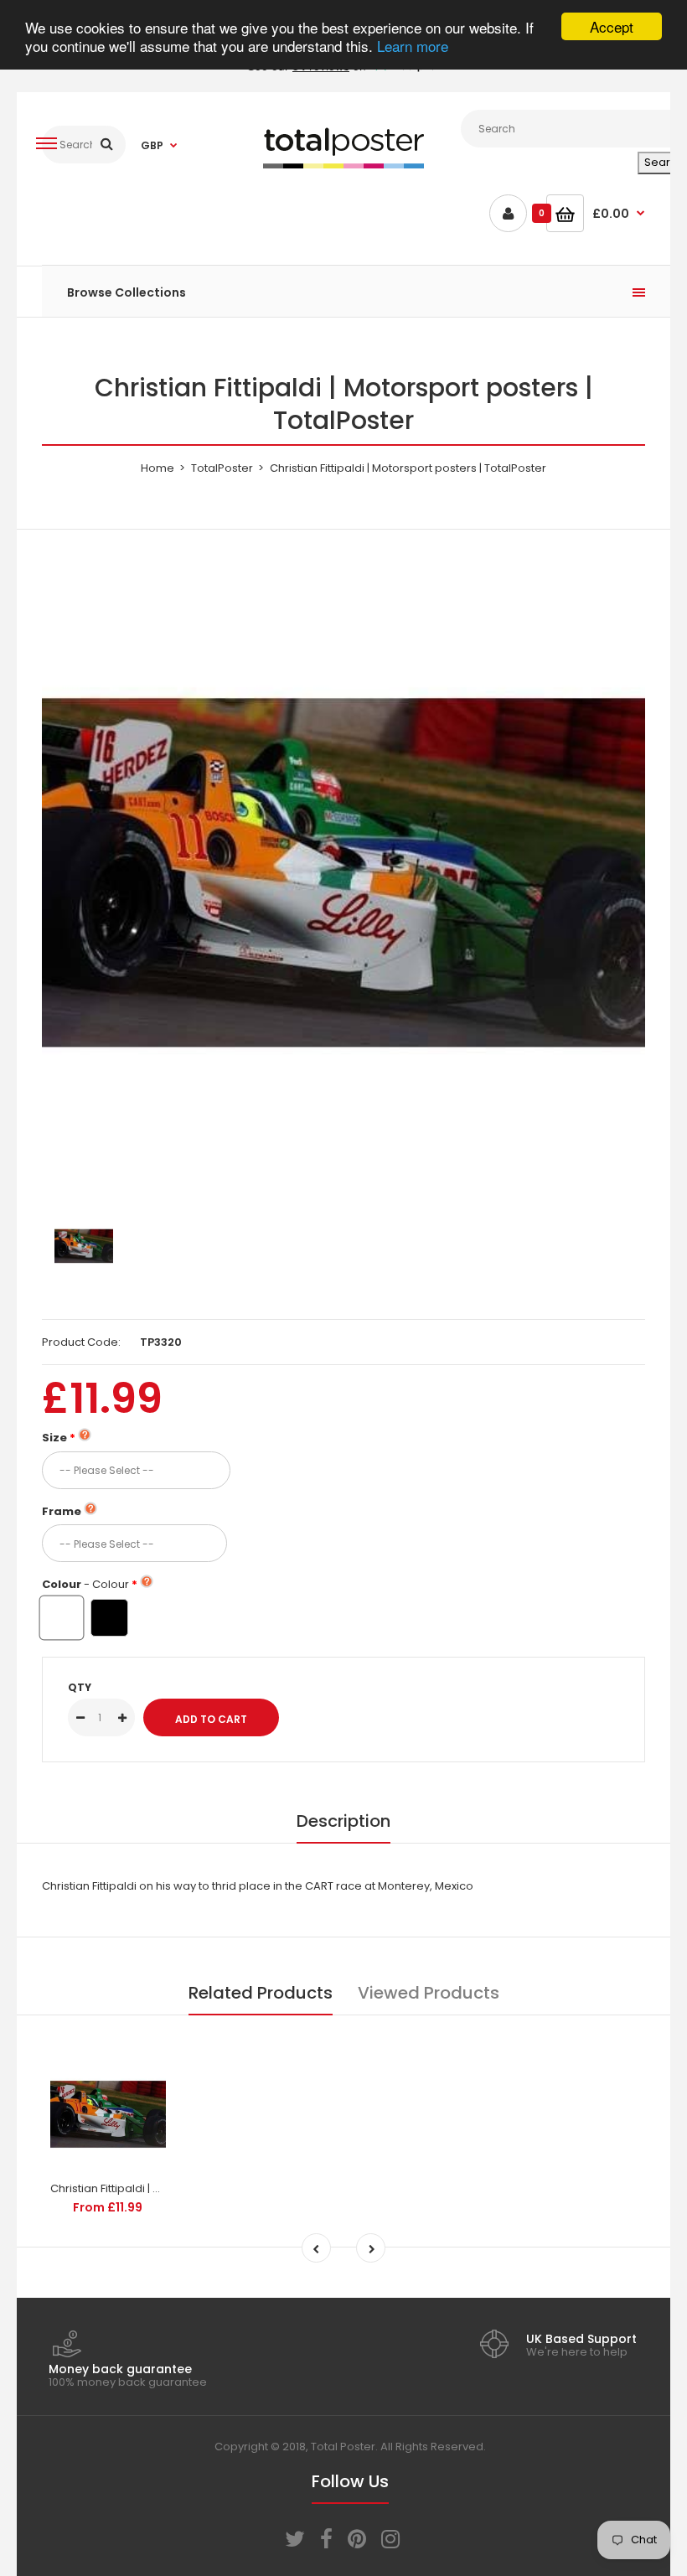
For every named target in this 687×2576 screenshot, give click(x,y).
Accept (612, 26)
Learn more (413, 46)
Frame (62, 1511)
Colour (85, 1584)
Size (54, 1438)
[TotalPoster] (343, 165)
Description (343, 1821)
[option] (343, 873)
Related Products (261, 1993)
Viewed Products (429, 1993)
